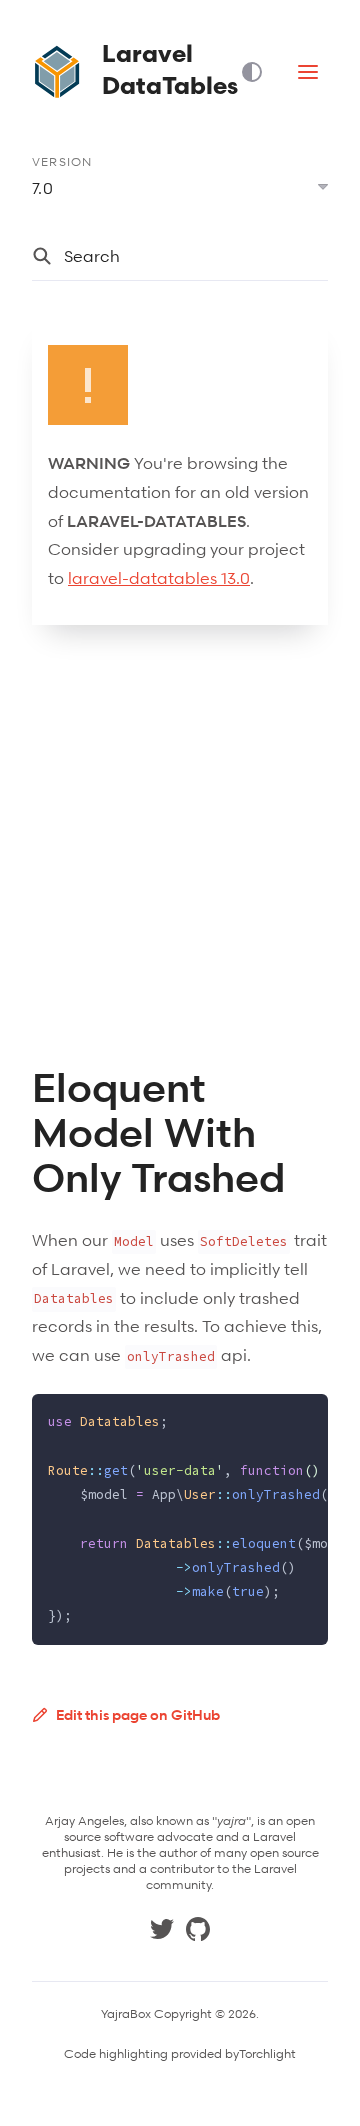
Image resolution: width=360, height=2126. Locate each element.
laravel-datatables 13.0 (159, 578)
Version (62, 161)
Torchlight (267, 2054)
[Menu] (308, 72)
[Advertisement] (180, 845)
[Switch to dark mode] (260, 72)
